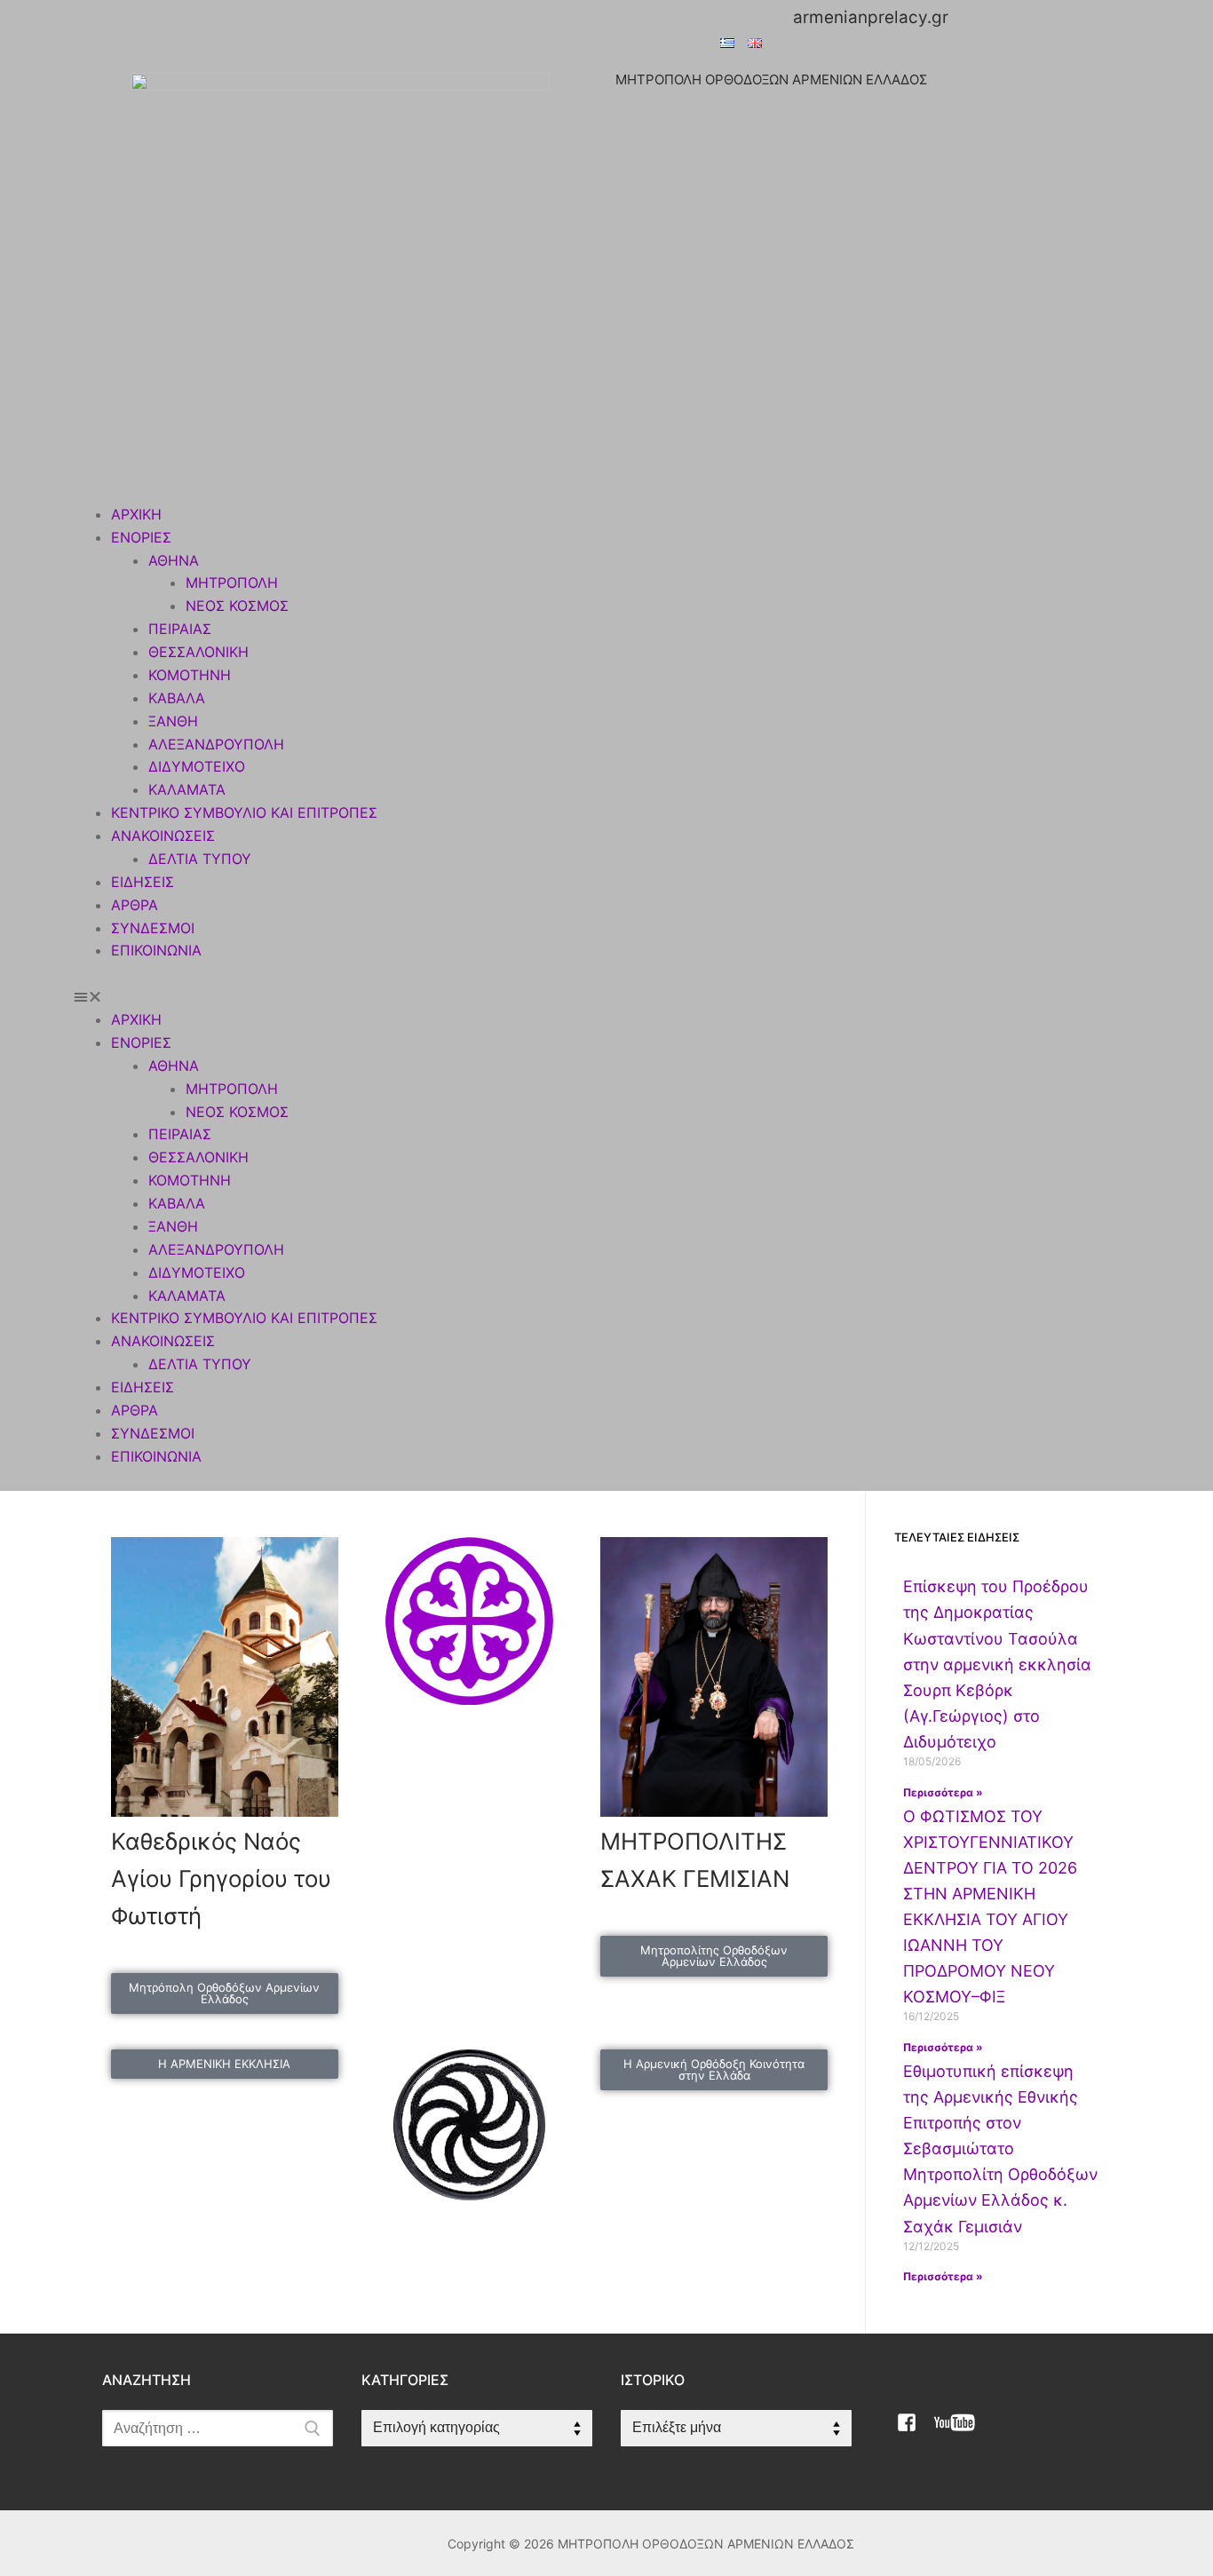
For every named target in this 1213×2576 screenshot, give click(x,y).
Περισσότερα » (943, 1792)
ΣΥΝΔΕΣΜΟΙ (153, 928)
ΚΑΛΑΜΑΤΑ (187, 789)
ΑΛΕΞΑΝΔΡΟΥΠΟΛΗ (216, 744)
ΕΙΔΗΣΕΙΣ (143, 882)
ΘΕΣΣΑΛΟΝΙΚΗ (198, 652)
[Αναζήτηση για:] (218, 2429)
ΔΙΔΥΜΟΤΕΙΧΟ (197, 766)
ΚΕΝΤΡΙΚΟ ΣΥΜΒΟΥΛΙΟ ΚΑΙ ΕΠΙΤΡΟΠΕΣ (244, 812)
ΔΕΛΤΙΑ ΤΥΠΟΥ (200, 859)
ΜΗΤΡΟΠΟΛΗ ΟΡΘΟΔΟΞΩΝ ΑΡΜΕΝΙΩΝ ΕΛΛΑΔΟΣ (771, 79)
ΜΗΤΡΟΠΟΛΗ (232, 583)
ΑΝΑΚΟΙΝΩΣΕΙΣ (163, 836)
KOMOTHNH (190, 675)
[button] (606, 997)
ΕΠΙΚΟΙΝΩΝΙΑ (156, 950)
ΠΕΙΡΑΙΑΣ (180, 629)
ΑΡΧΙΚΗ (136, 514)
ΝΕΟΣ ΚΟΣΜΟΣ (237, 606)
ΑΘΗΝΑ (174, 560)
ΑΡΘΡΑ (135, 905)
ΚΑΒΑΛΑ (177, 698)
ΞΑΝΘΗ (173, 721)
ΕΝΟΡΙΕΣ (141, 537)
